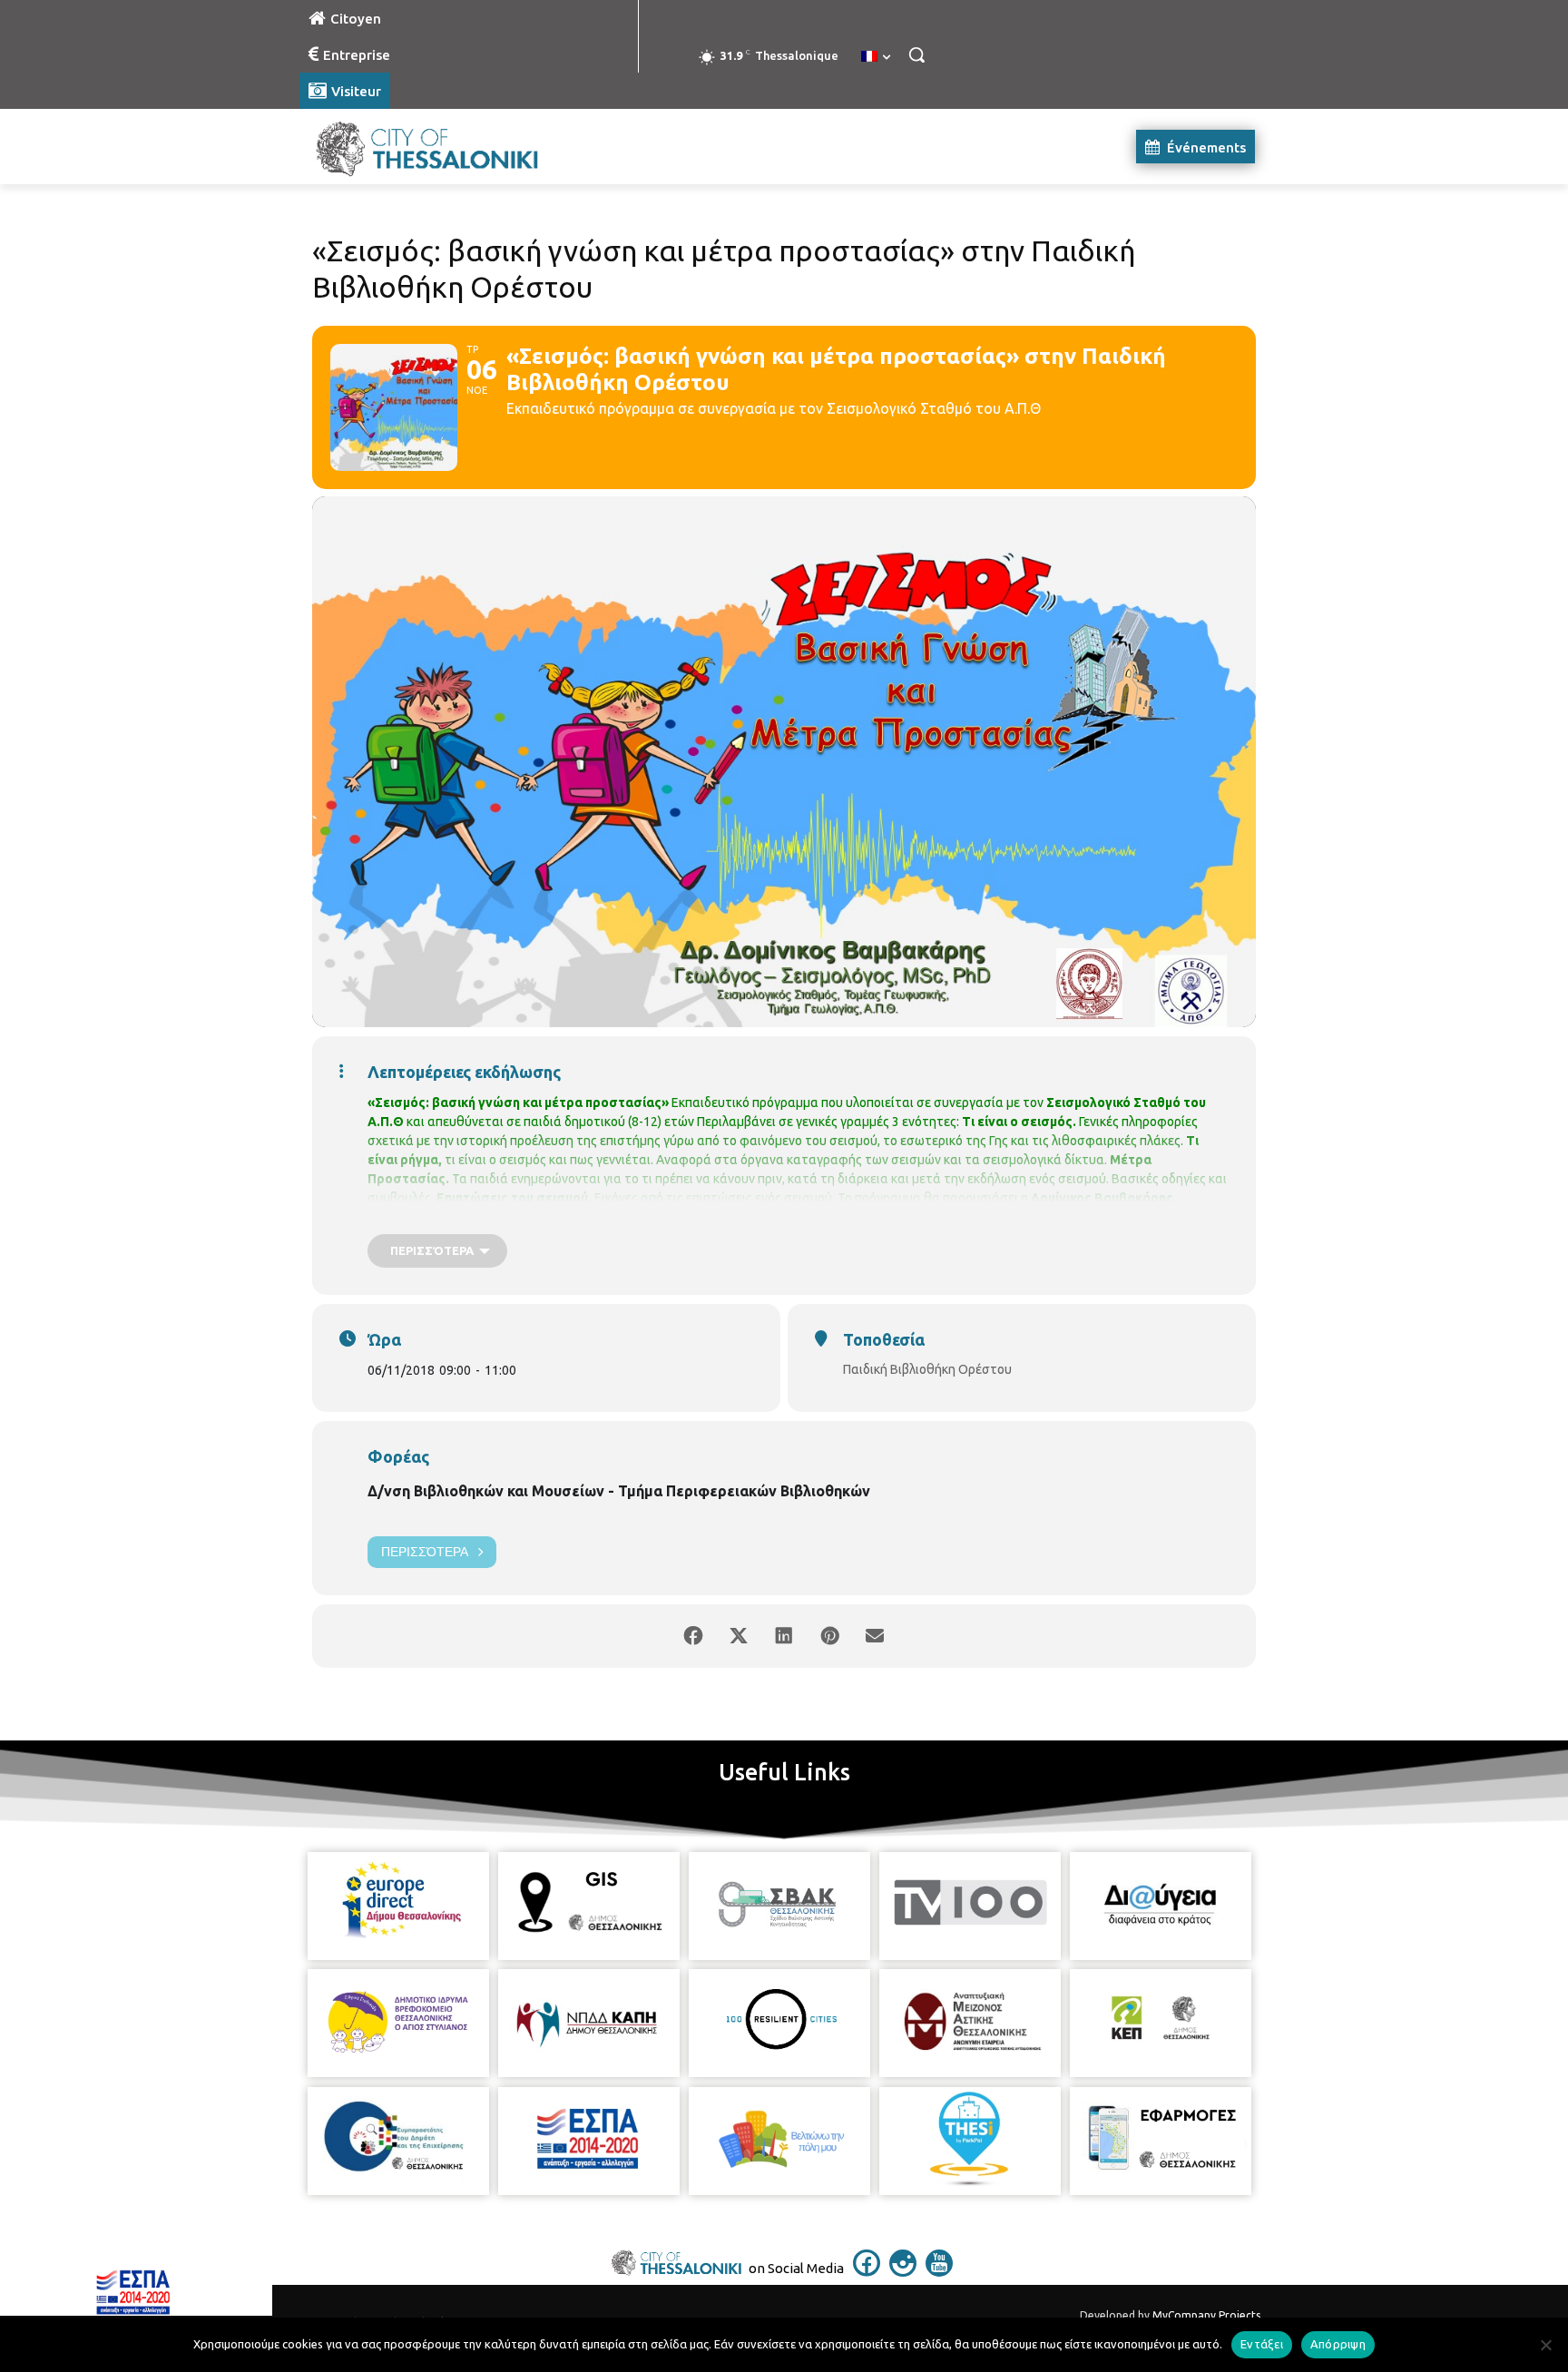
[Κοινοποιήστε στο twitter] (739, 1636)
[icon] (867, 2271)
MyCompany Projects (1206, 2315)
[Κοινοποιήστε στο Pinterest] (829, 1636)
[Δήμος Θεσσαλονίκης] (445, 147)
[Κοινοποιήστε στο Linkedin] (784, 1636)
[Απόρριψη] (1545, 2345)
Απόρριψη (1338, 2344)
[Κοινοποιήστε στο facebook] (693, 1636)
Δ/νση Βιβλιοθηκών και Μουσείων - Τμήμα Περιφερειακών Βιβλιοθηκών (619, 1491)
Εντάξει (1262, 2344)
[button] (916, 54)
